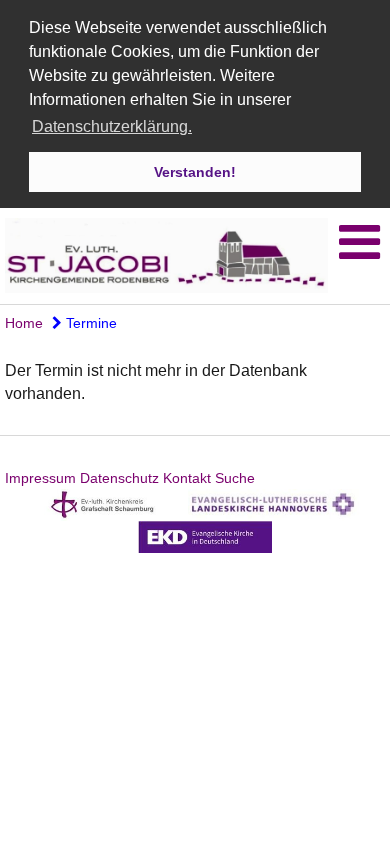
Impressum (40, 478)
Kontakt (187, 478)
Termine (89, 323)
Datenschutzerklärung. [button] (112, 126)
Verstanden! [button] (195, 172)
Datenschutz (119, 478)
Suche (235, 478)
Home (24, 323)
